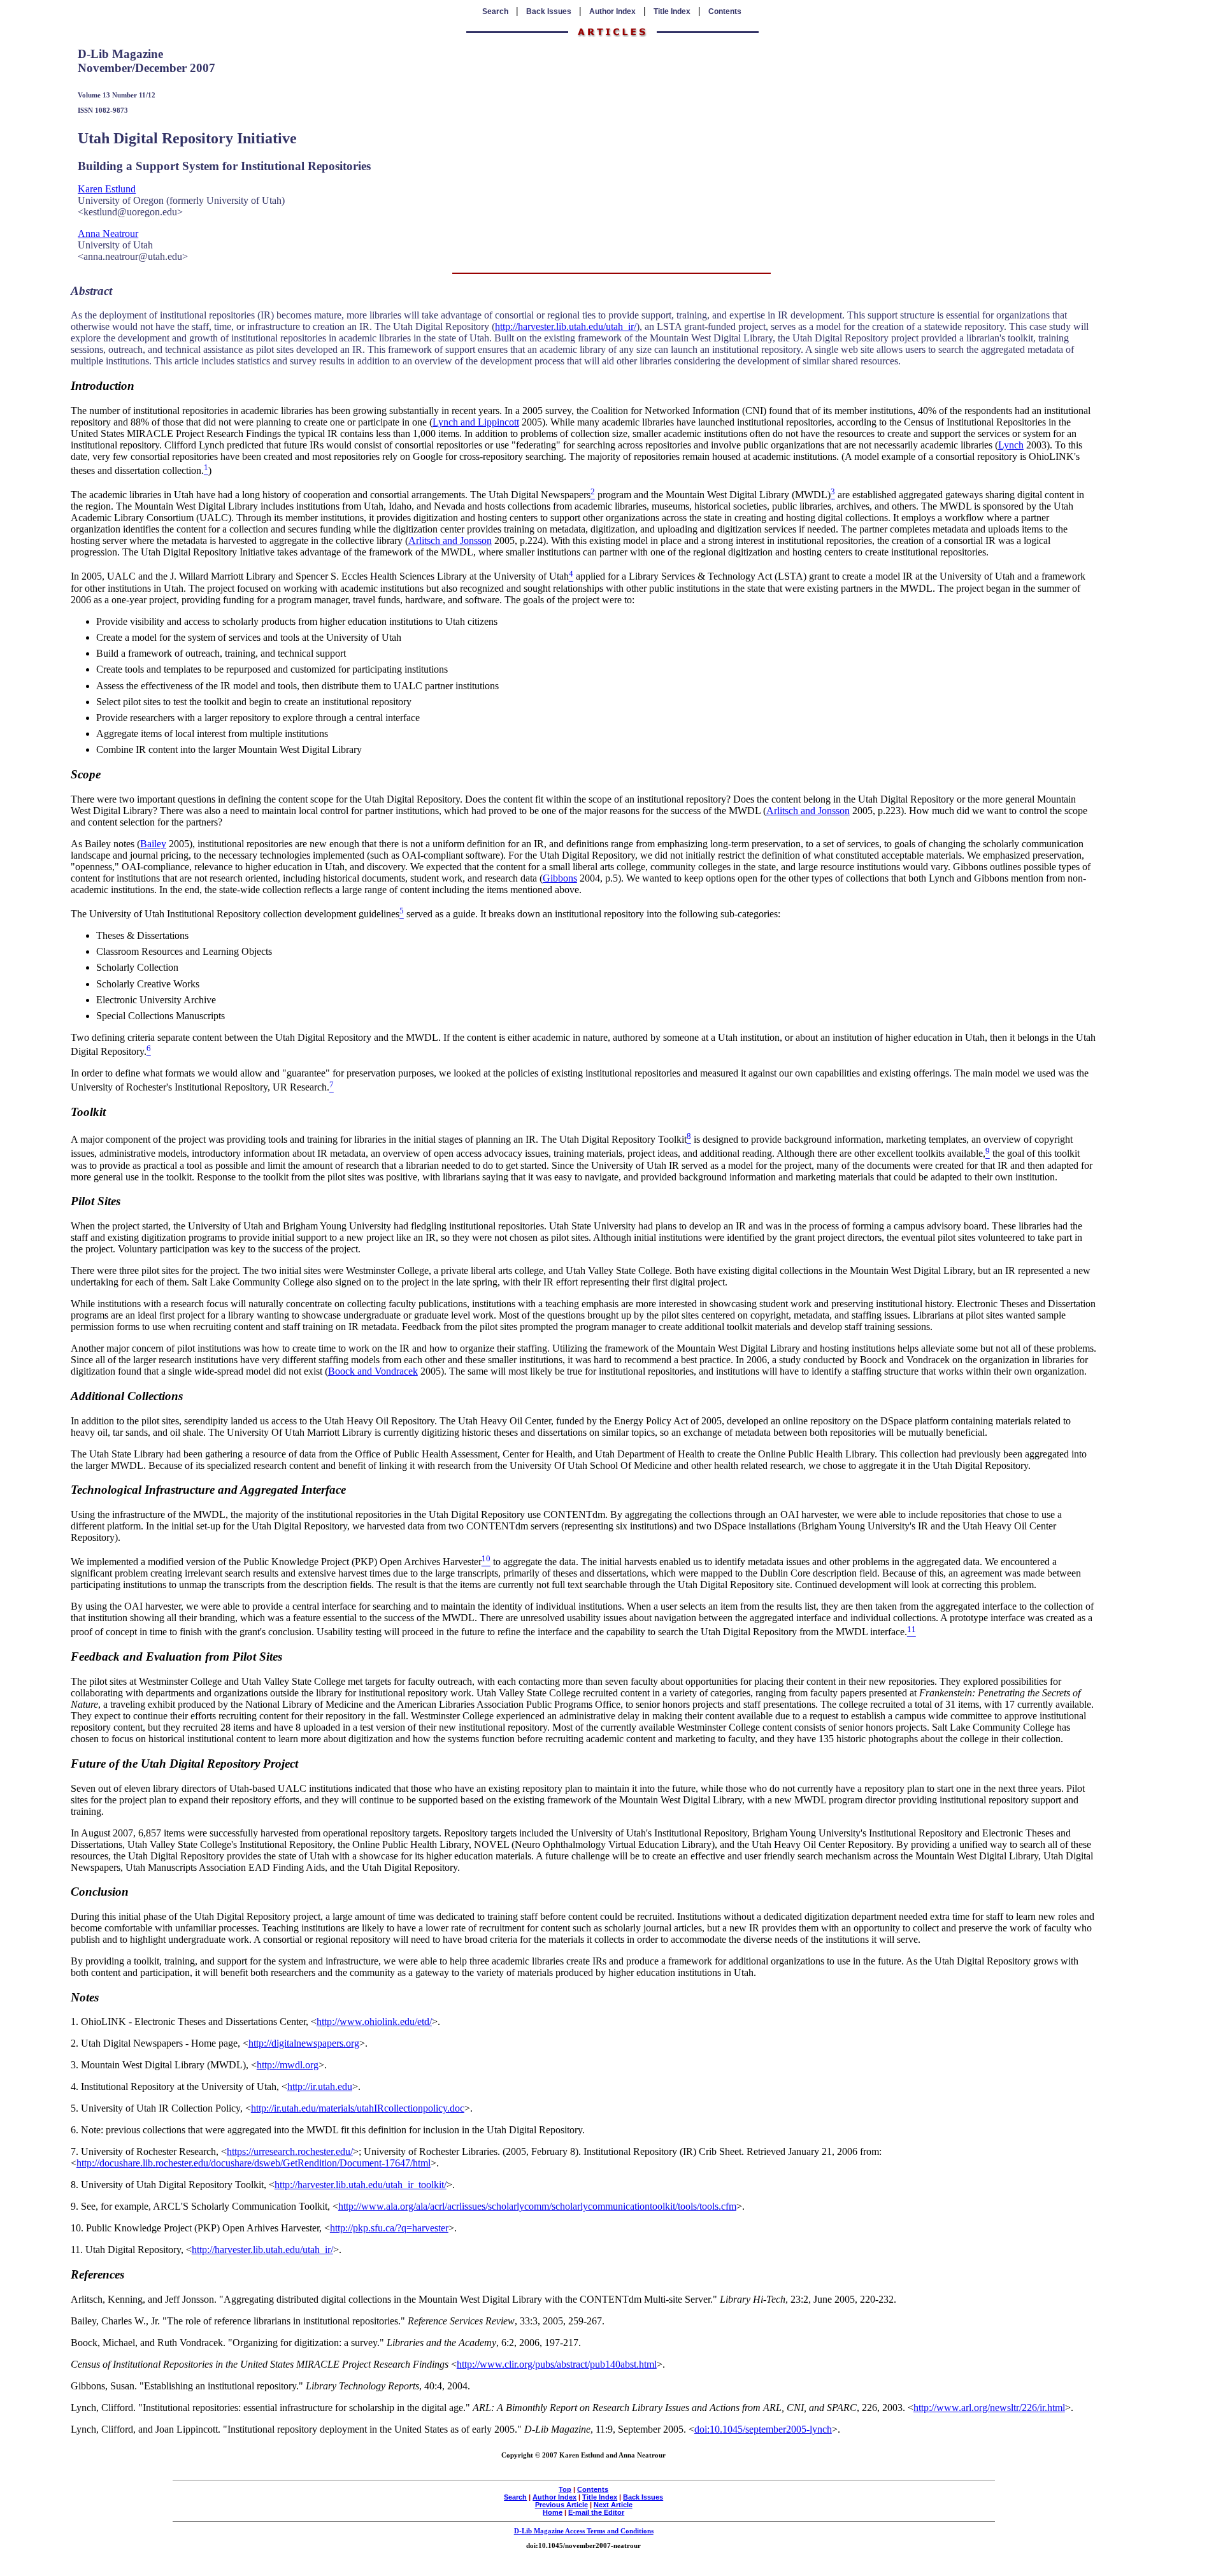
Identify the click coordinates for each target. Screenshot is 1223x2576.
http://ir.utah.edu (320, 2086)
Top (565, 2489)
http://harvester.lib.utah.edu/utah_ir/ (566, 326)
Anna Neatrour (108, 233)
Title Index (672, 11)
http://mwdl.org (288, 2065)
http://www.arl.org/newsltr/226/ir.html (989, 2408)
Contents (725, 11)
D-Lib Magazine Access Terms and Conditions (584, 2531)
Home (553, 2512)
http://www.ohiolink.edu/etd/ (374, 2021)
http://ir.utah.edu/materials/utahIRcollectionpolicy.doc (358, 2108)
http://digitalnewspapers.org (304, 2043)
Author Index (612, 11)
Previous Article (561, 2505)
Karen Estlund (107, 189)
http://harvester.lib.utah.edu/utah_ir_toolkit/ (361, 2185)
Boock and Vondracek (373, 1371)
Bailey (153, 844)
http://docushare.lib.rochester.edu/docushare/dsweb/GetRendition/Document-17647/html (254, 2163)
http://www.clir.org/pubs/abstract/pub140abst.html (557, 2364)
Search (495, 11)
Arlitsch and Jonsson (450, 540)
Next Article (613, 2505)
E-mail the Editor (596, 2512)
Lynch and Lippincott (476, 422)
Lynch (1011, 445)
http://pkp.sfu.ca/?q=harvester (389, 2228)
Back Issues (549, 11)
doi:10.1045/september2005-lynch (763, 2429)
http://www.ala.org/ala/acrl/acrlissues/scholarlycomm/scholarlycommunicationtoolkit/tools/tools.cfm (537, 2206)
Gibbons (560, 878)
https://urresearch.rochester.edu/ (290, 2151)
